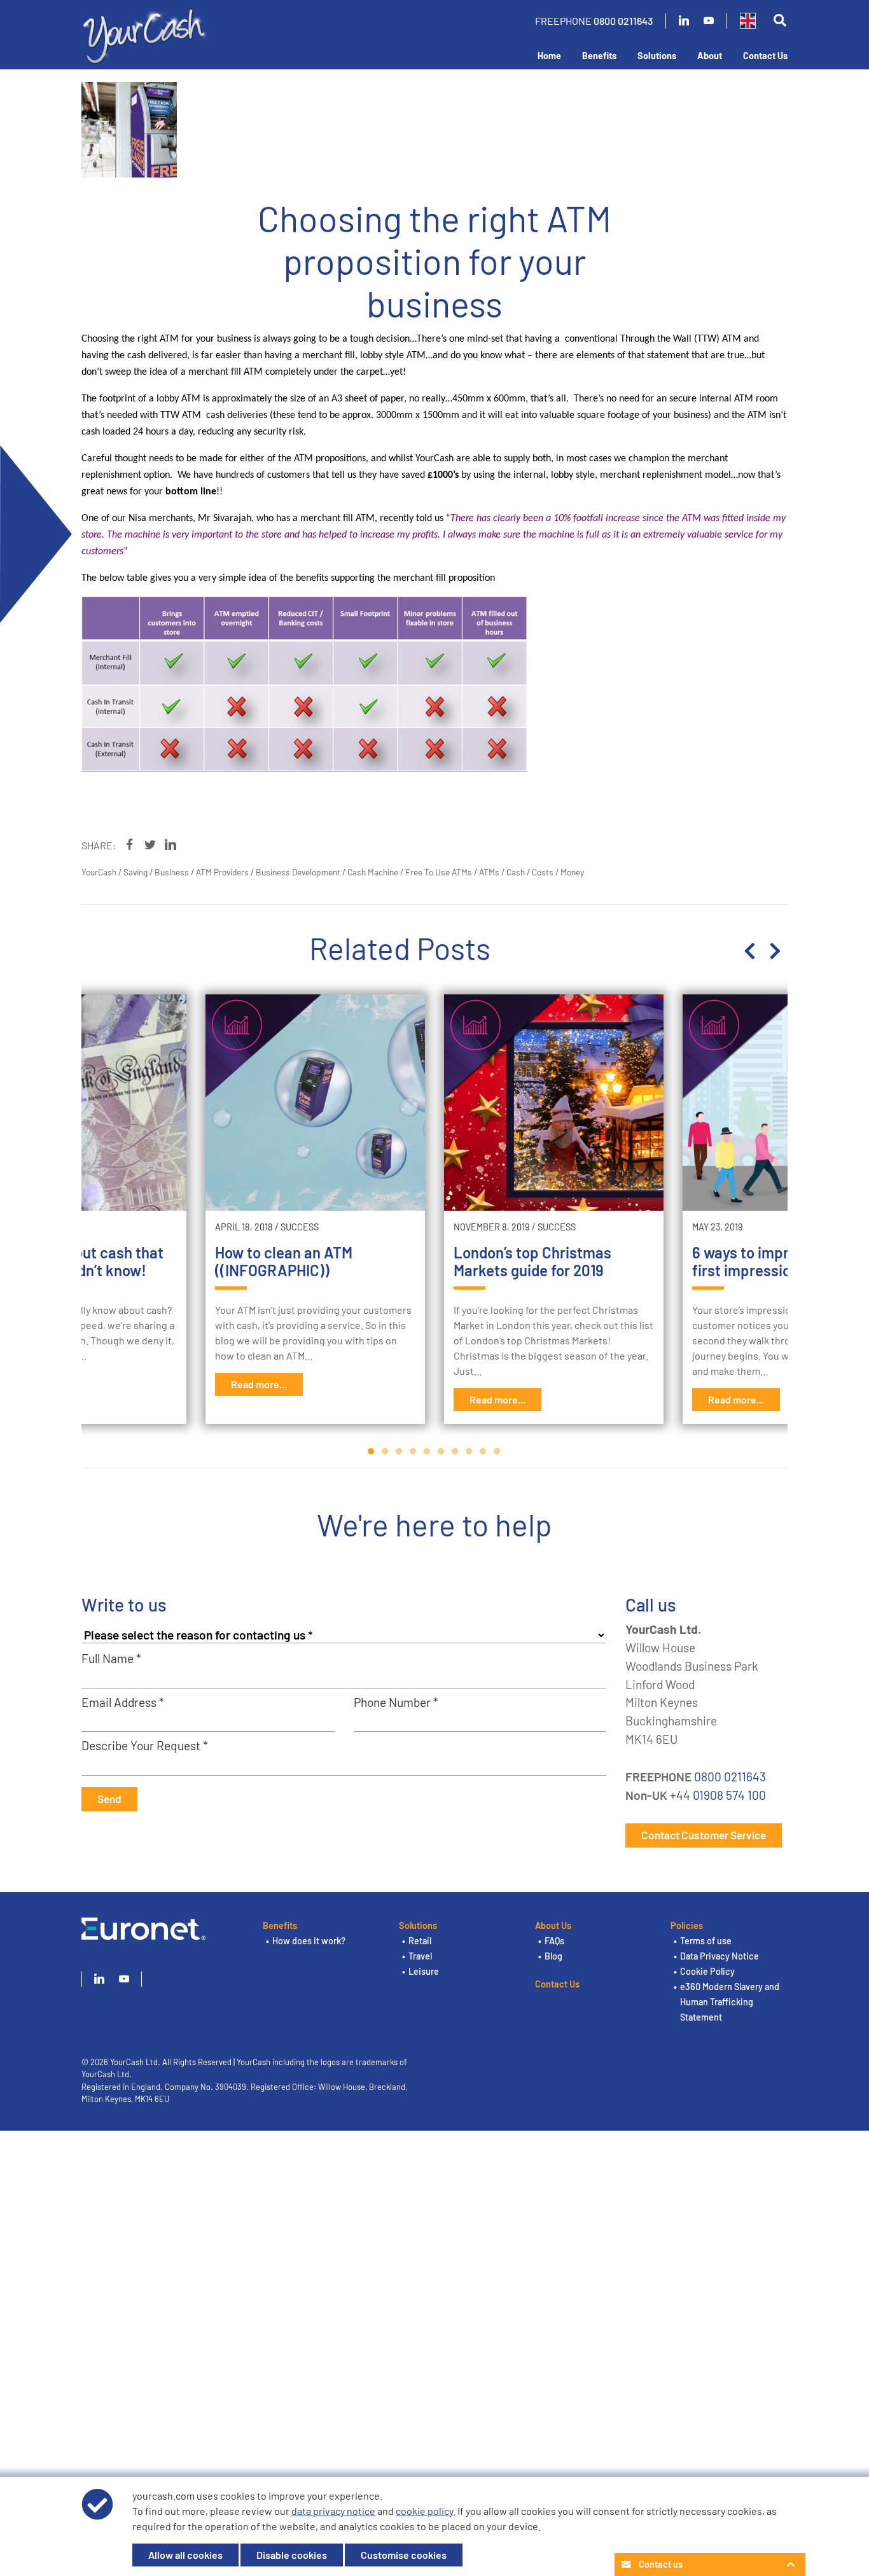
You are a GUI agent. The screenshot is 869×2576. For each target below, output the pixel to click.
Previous (749, 951)
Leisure (424, 1971)
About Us (553, 1925)
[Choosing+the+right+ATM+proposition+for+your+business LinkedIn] (170, 845)
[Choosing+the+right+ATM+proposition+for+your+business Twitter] (150, 845)
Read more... (259, 1384)
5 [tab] (428, 1451)
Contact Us (765, 56)
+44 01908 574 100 (718, 1795)
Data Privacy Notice (720, 1956)
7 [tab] (455, 1451)
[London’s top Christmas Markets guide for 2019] (554, 1103)
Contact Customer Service (704, 1835)
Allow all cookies (185, 2555)
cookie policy (424, 2511)
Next (775, 951)
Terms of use (706, 1941)
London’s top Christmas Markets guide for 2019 (532, 1262)
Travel (420, 1956)
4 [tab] (414, 1451)
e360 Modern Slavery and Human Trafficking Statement (730, 2002)
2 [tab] (386, 1451)
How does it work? (309, 1941)
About (710, 56)
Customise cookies (404, 2555)
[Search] (780, 21)
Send (109, 1799)
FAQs (554, 1941)
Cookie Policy (707, 1971)
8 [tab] (469, 1451)
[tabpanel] (554, 1209)
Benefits (599, 56)
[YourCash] (145, 34)
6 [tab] (441, 1451)
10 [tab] (497, 1451)
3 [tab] (400, 1451)
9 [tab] (483, 1451)
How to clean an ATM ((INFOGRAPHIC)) (284, 1262)
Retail (420, 1941)
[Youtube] (709, 21)
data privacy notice (333, 2511)
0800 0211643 (623, 21)
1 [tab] (372, 1451)
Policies (687, 1925)
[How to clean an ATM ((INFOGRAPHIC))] (315, 1103)
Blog (553, 1956)
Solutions (657, 56)
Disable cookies (292, 2555)
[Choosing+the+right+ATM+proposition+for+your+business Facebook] (130, 845)
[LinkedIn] (684, 21)
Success (300, 1227)
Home (549, 56)
